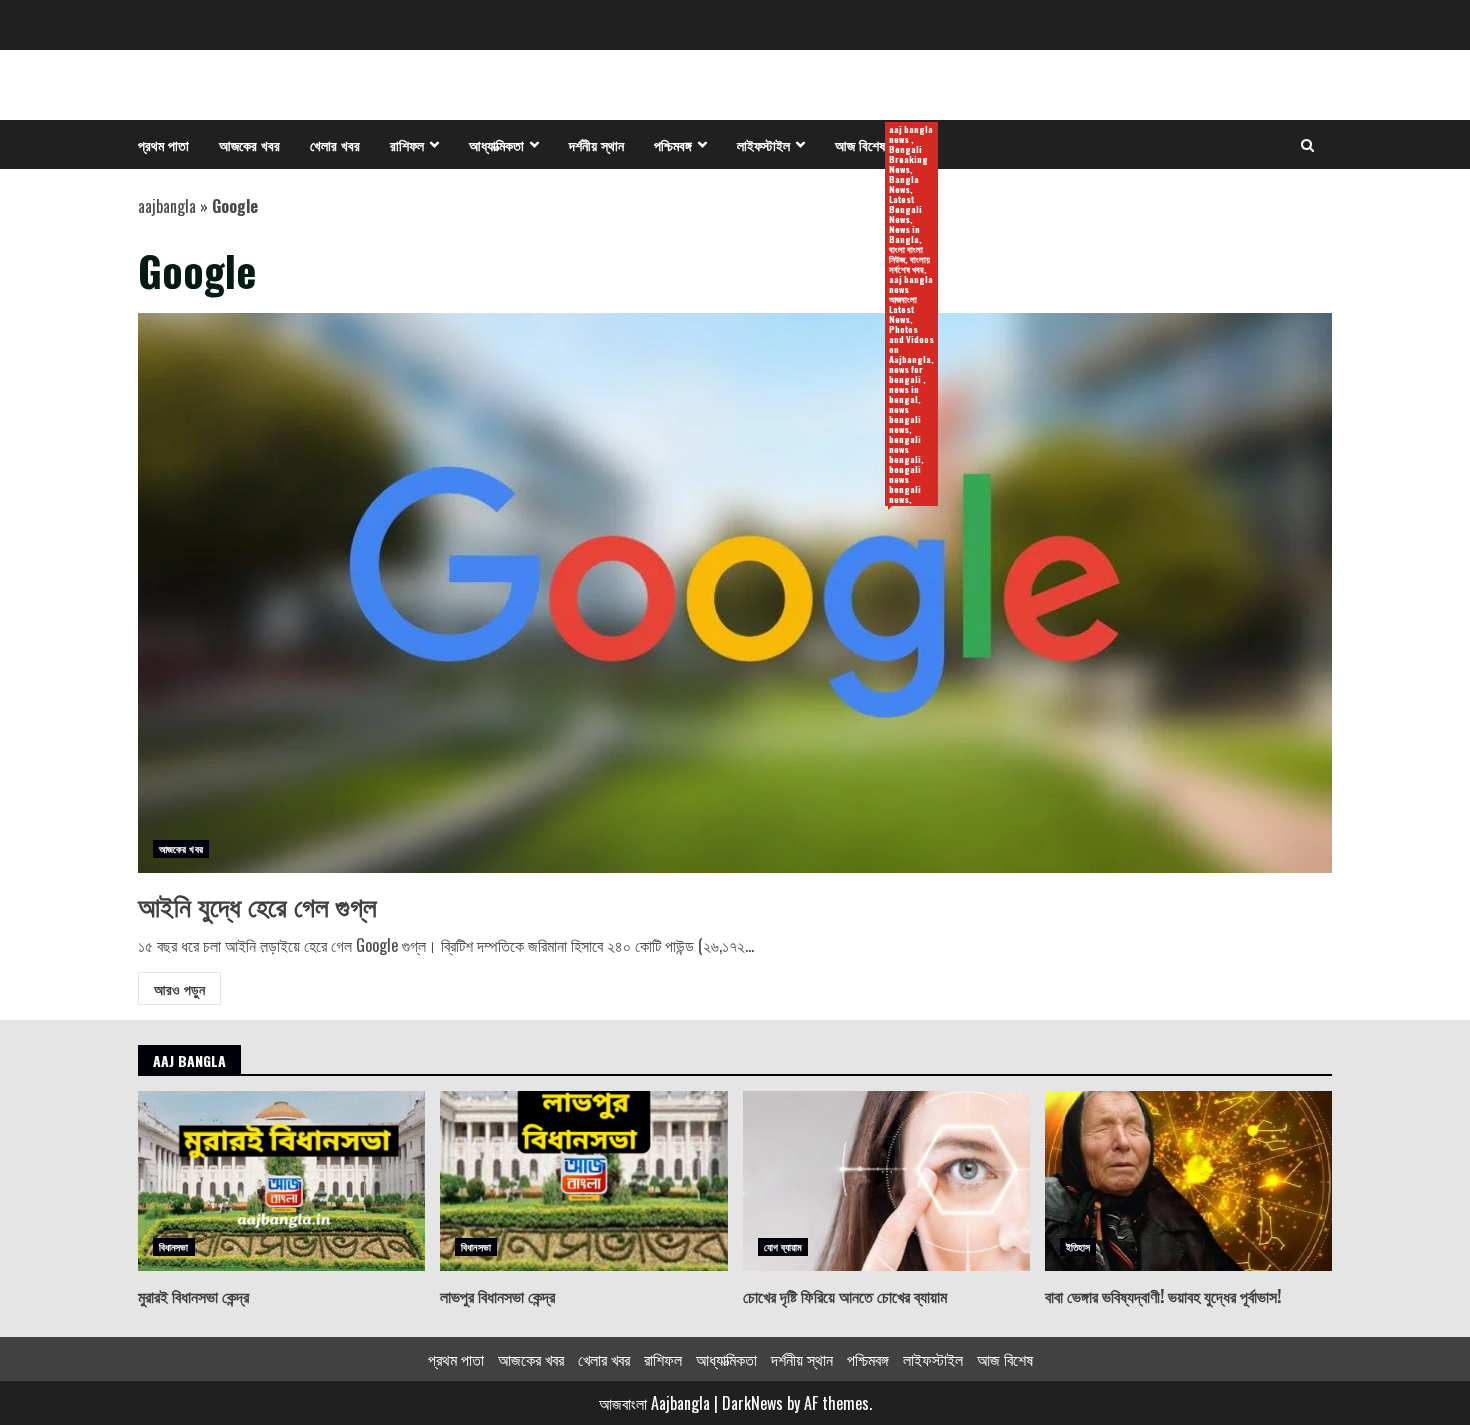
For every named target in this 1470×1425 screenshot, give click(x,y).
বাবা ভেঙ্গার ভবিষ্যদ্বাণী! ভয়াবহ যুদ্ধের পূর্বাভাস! (1188, 1181)
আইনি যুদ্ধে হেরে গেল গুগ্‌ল (735, 593)
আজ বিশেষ (867, 145)
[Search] (1307, 145)
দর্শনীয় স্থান (596, 144)
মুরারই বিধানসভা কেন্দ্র (281, 1181)
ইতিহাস (1078, 1246)
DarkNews (752, 1403)
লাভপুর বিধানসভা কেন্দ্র (583, 1181)
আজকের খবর (249, 144)
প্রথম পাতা (163, 144)
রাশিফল (407, 144)
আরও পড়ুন (179, 988)
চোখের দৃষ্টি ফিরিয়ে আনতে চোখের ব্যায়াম (886, 1181)
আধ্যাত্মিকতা (496, 144)
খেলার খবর (335, 144)
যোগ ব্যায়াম (783, 1246)
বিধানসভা (174, 1246)
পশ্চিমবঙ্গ (673, 144)
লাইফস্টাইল (763, 144)
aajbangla (167, 206)
